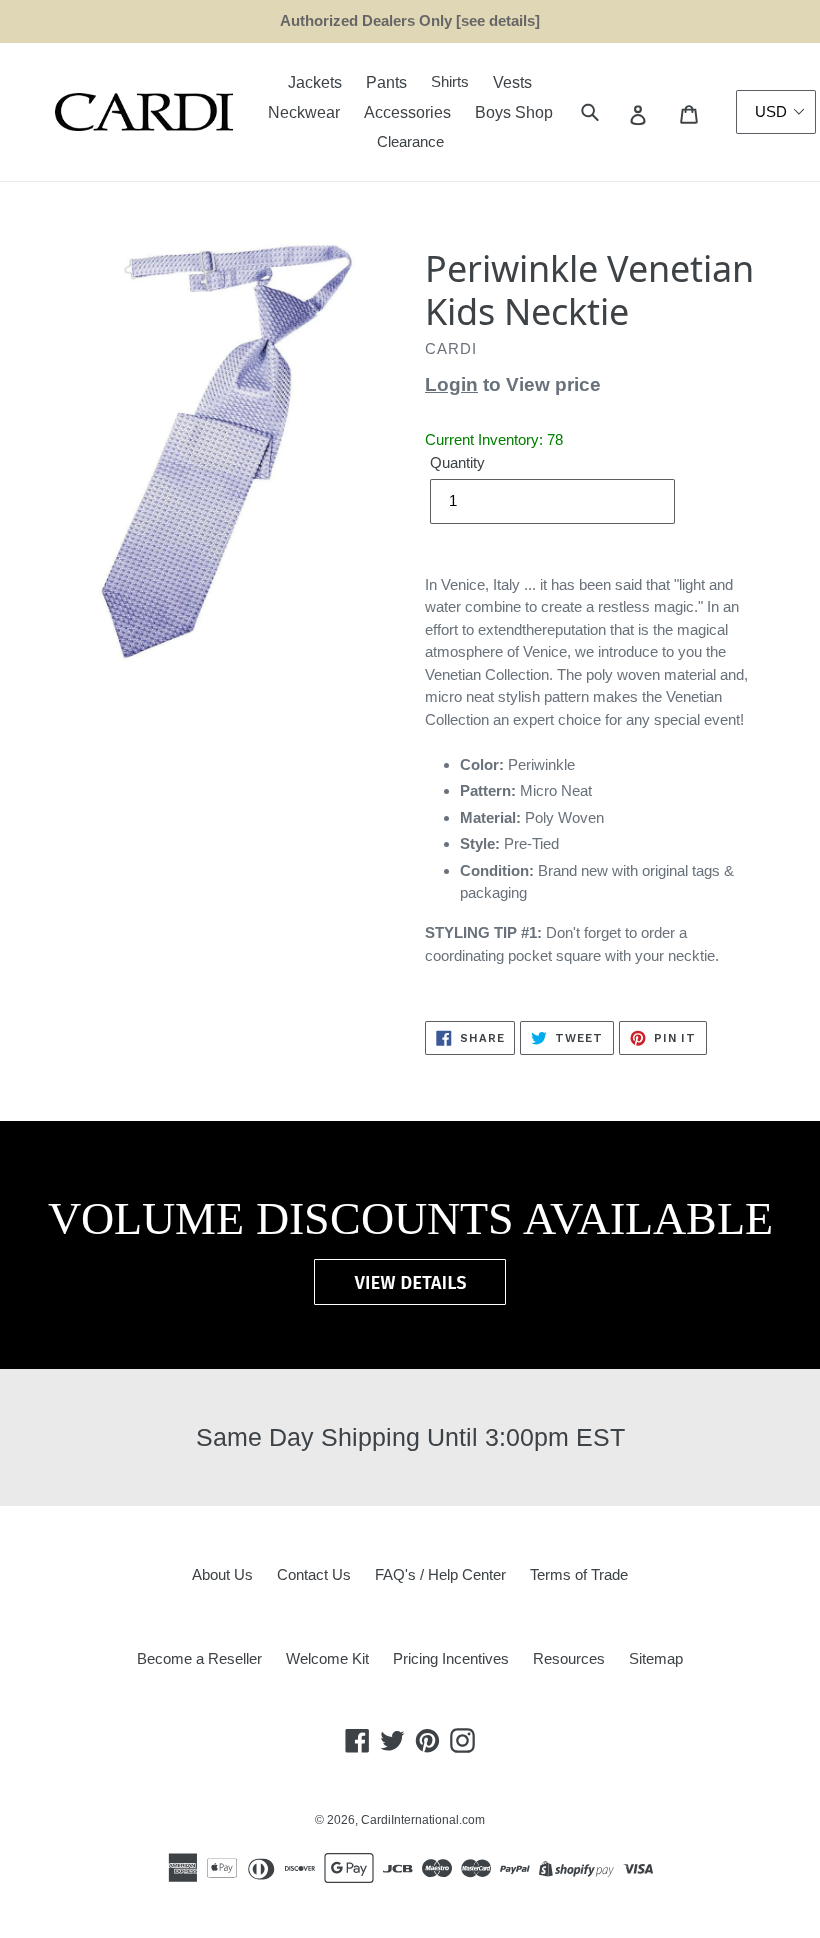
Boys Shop (514, 112)
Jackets (315, 82)
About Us (222, 1574)
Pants (386, 82)
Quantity (457, 462)
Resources (569, 1658)
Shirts (450, 81)
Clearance (410, 141)
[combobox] (612, 112)
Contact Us (314, 1574)
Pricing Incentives (451, 1658)
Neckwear (304, 112)
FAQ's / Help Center (440, 1574)
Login (451, 384)
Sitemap (656, 1658)
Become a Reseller (199, 1658)
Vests (512, 82)
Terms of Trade (579, 1574)
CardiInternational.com (423, 1820)
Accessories (407, 112)
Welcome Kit (327, 1658)
